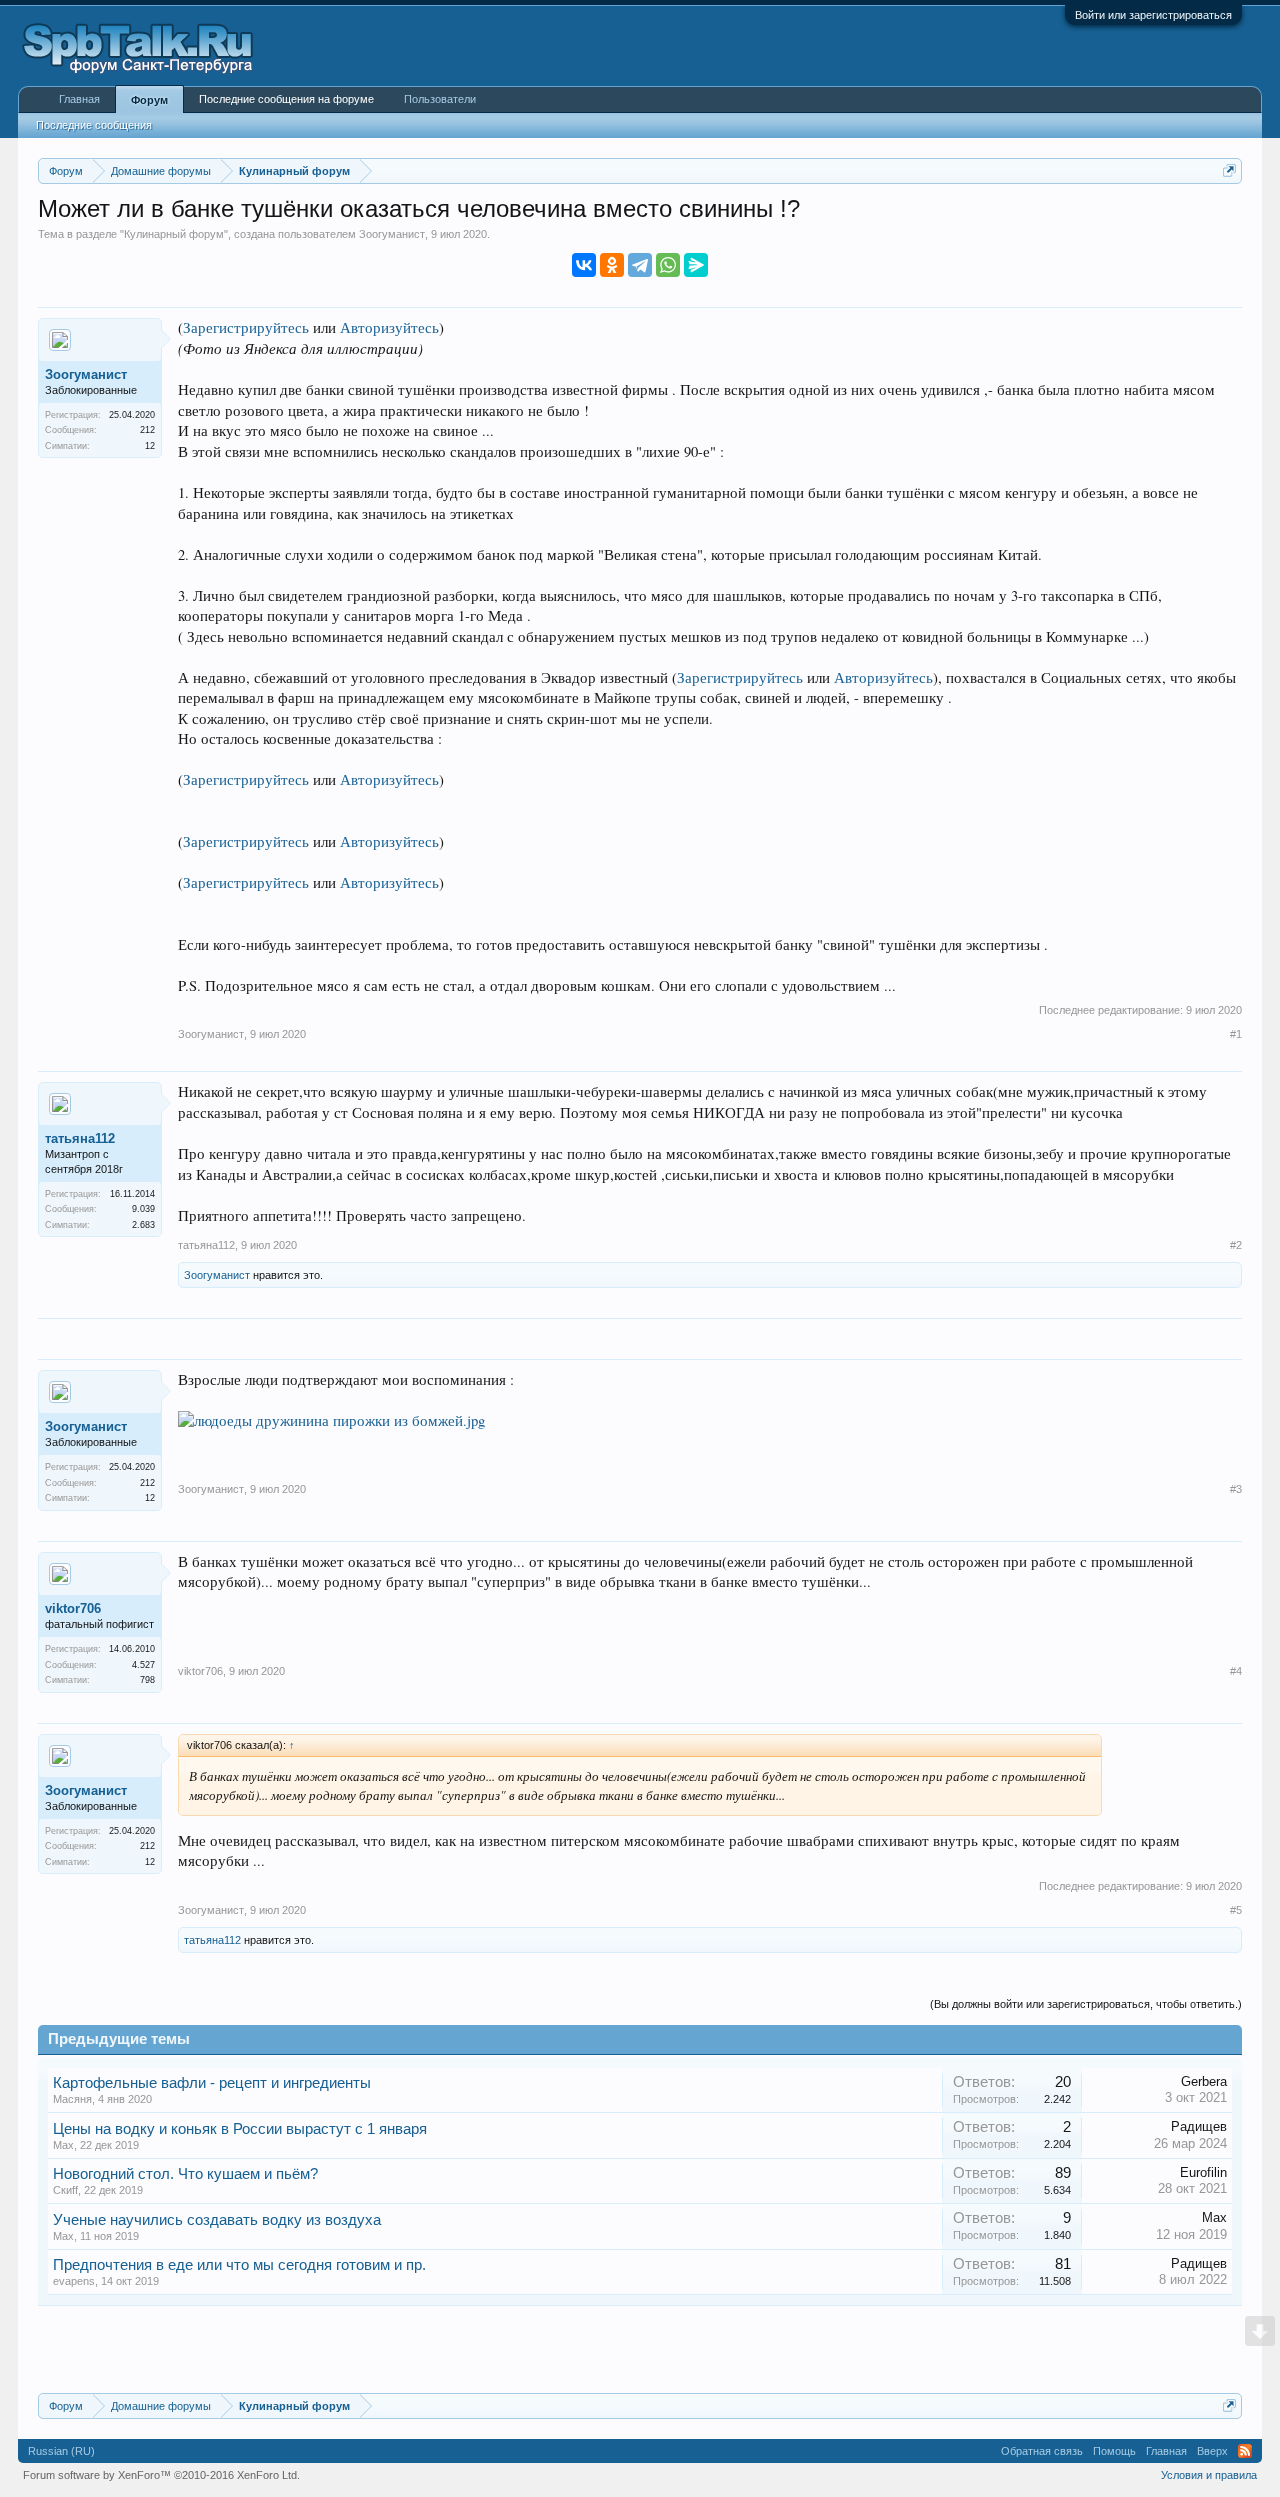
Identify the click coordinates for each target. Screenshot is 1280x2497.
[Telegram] (640, 265)
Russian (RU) (61, 2451)
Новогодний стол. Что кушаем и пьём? (185, 2174)
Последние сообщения (94, 125)
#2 (1236, 1245)
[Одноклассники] (612, 265)
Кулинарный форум (174, 234)
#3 (1236, 1489)
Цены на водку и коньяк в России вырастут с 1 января (240, 2129)
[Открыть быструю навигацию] (1229, 170)
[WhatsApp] (668, 265)
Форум (149, 100)
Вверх (1212, 2451)
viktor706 (73, 1608)
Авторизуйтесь (389, 327)
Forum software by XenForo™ (161, 2475)
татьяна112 (80, 1138)
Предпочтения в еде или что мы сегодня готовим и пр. (239, 2265)
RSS (1245, 2451)
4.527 (143, 1665)
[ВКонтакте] (584, 265)
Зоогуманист (392, 234)
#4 (1236, 1671)
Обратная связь (1042, 2451)
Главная (79, 99)
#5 (1236, 1910)
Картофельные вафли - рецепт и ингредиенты (212, 2083)
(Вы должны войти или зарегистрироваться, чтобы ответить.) (1086, 2004)
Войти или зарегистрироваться (1153, 15)
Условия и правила (1209, 2475)
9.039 (143, 1209)
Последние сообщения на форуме (286, 99)
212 (147, 430)
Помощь (1114, 2451)
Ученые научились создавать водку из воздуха (217, 2220)
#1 (1236, 1034)
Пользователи (440, 99)
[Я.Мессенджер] (696, 265)
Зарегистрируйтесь (246, 327)
